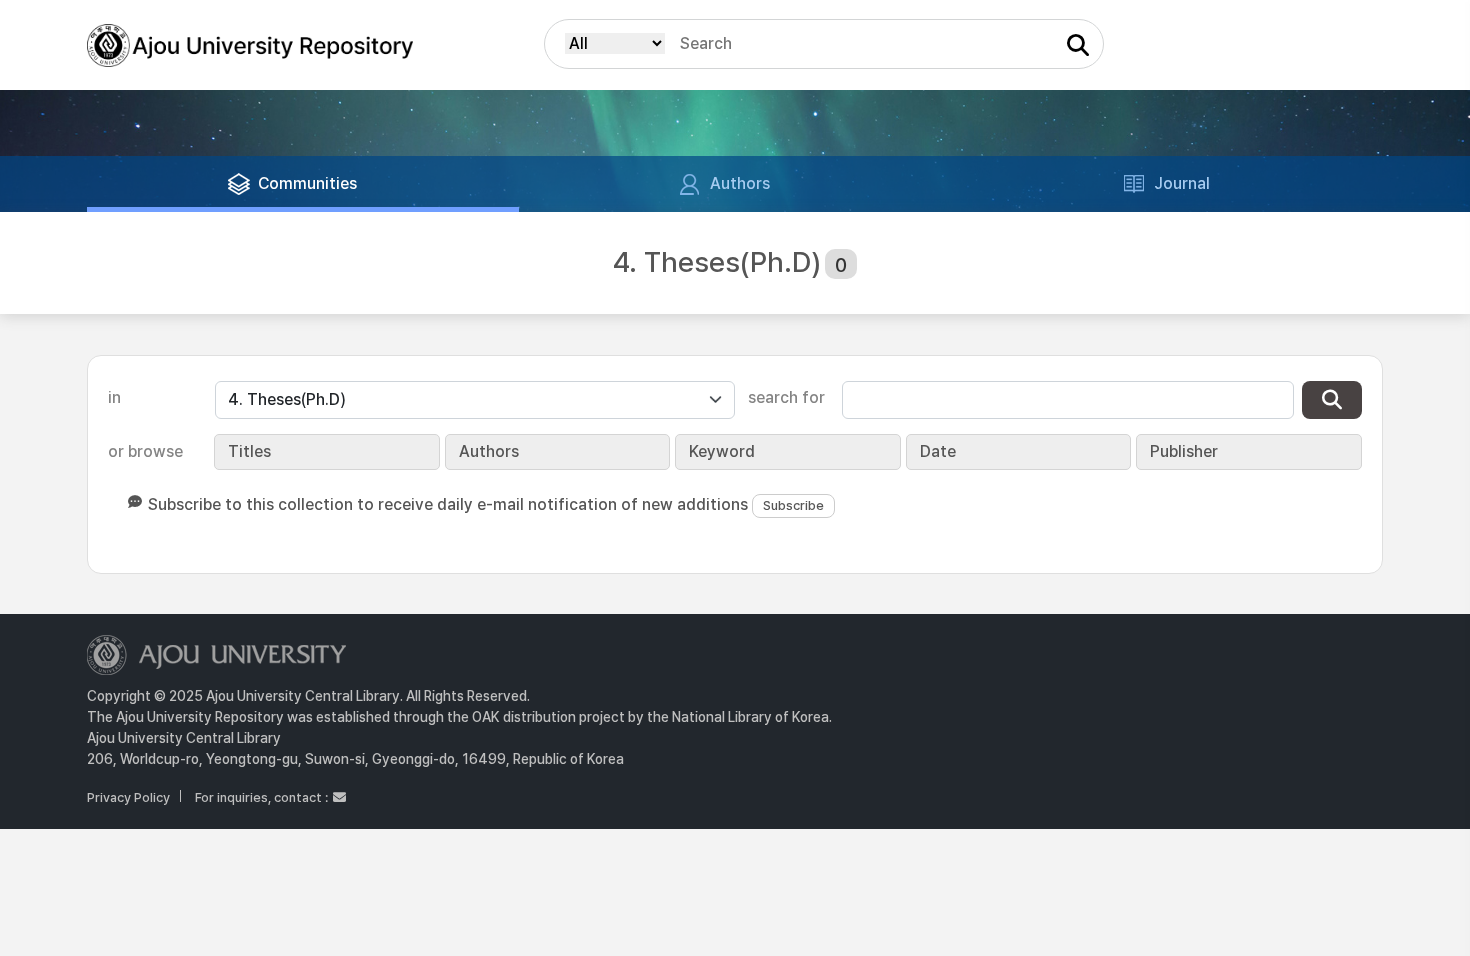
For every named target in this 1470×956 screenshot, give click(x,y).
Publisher (1184, 451)
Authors (489, 451)
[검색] (1332, 400)
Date (938, 451)
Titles (249, 451)
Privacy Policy (128, 797)
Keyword (722, 451)
